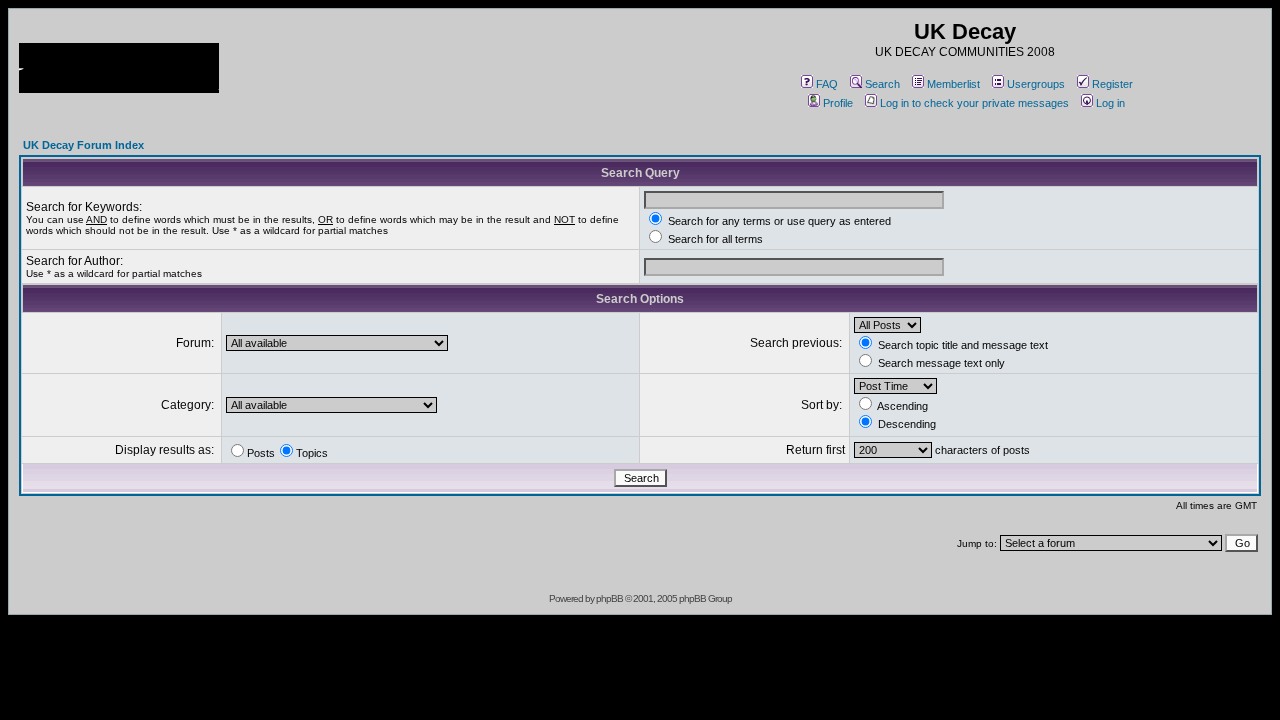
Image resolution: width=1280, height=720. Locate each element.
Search (882, 84)
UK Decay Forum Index (83, 145)
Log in (1110, 103)
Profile (838, 103)
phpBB (609, 598)
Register (1112, 84)
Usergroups (1036, 84)
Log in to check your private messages (974, 103)
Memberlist (953, 84)
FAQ (827, 84)
